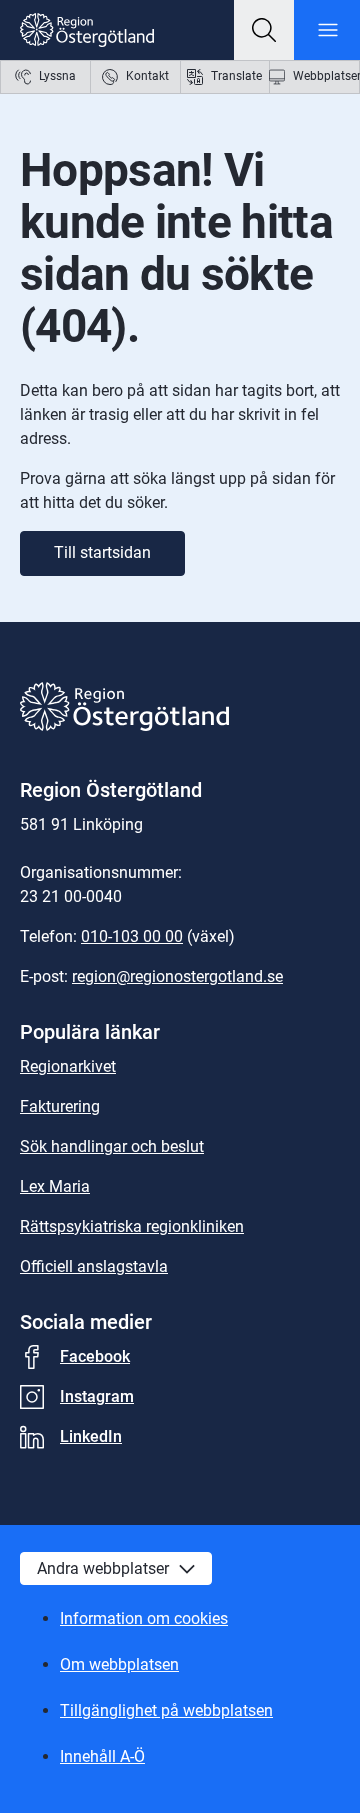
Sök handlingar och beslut (112, 1146)
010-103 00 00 (132, 936)
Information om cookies (144, 1618)
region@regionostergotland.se (177, 976)
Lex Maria (55, 1186)
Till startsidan (102, 552)
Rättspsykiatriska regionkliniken (132, 1226)
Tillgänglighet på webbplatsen (166, 1710)
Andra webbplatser (103, 1568)
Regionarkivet (68, 1066)
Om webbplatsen (119, 1664)
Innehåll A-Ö (102, 1756)
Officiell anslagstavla (94, 1266)
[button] (264, 30)
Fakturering (60, 1106)
